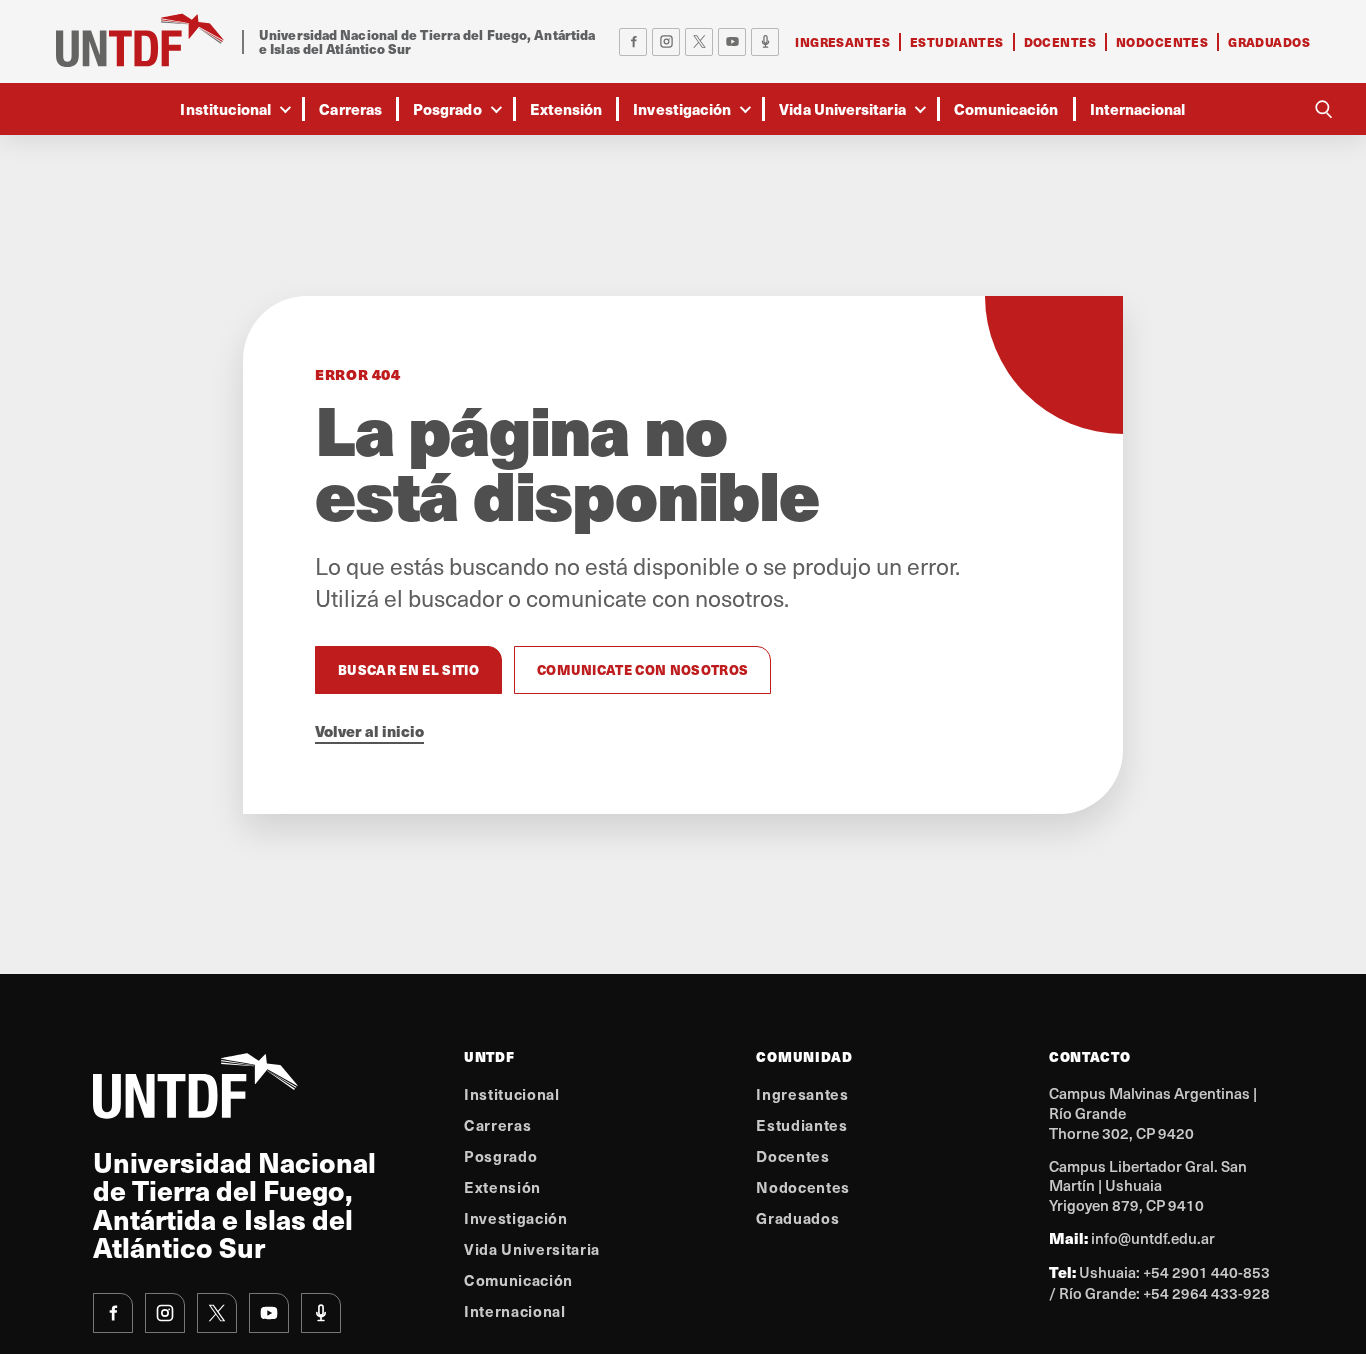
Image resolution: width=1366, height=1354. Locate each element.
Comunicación (1006, 108)
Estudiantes (957, 42)
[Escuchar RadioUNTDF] (765, 42)
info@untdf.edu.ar (1153, 1237)
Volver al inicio (369, 731)
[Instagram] (666, 42)
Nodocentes (1162, 42)
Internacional (1138, 108)
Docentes (1060, 42)
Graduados (1269, 42)
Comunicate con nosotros (642, 669)
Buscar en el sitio (408, 669)
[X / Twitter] (699, 42)
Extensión (566, 108)
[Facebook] (633, 42)
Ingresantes (842, 42)
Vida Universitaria (842, 108)
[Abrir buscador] (1323, 109)
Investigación (682, 108)
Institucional (225, 108)
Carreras (350, 108)
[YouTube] (732, 42)
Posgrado (447, 108)
